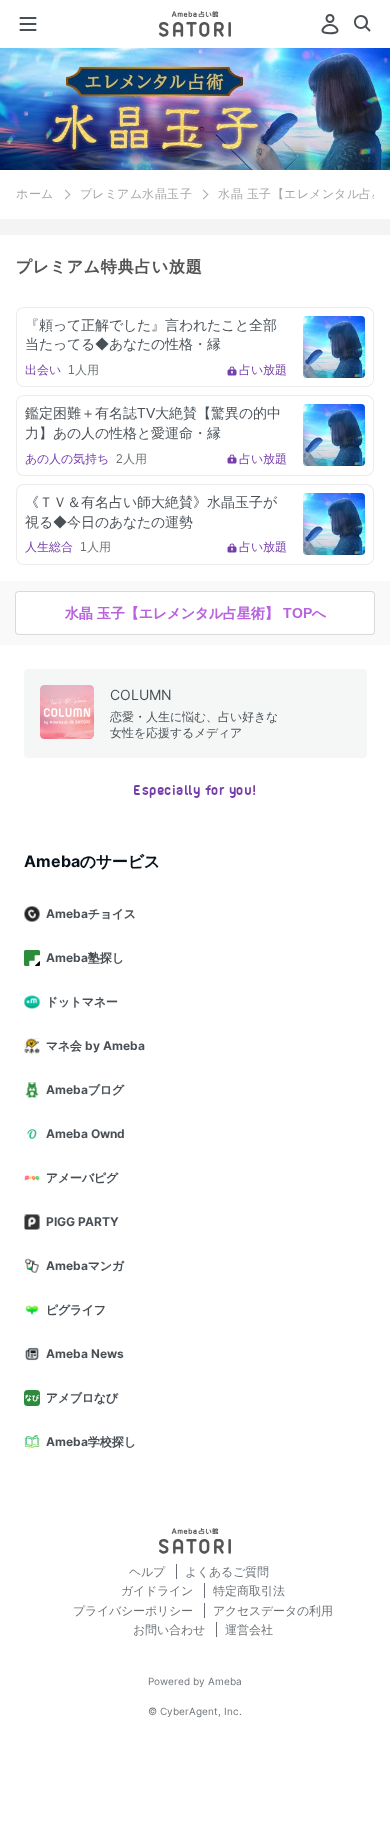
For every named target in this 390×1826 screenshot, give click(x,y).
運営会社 (249, 1629)
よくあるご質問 (227, 1571)
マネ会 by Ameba (95, 1045)
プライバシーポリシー (134, 1610)
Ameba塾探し (85, 957)
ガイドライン (158, 1590)
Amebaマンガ (85, 1265)
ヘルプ (148, 1571)
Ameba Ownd (85, 1133)
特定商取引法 (249, 1590)
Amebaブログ (85, 1089)
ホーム (35, 194)
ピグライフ (76, 1309)
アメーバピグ (82, 1177)
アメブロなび (82, 1397)
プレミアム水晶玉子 (136, 194)
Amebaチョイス (91, 913)
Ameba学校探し (91, 1441)
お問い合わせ (170, 1629)
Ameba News (85, 1353)
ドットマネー (82, 1001)
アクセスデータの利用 (273, 1610)
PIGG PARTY (82, 1221)
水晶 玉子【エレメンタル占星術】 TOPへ (195, 613)
